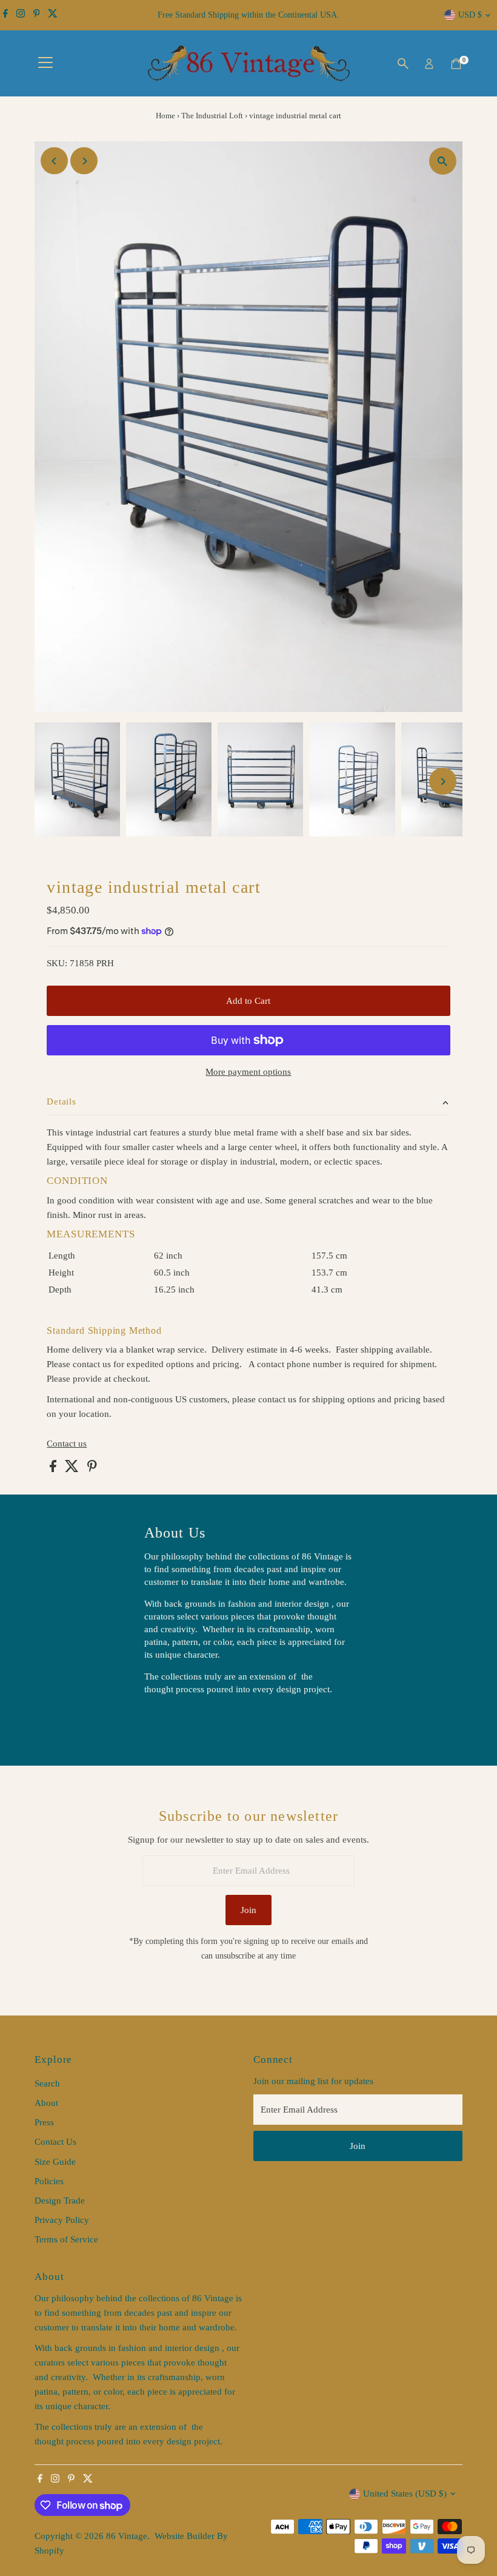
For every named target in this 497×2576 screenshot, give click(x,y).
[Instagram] (21, 15)
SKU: (57, 963)
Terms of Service (66, 2239)
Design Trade (60, 2201)
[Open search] (403, 64)
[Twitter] (53, 15)
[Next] (84, 161)
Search (47, 2083)
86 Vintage (127, 2536)
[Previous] (54, 161)
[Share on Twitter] (73, 1469)
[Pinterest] (37, 15)
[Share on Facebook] (54, 1469)
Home (165, 116)
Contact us (67, 1444)
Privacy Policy (62, 2220)
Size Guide (55, 2162)
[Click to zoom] (443, 161)
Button (170, 1720)
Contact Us (55, 2142)
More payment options (248, 1072)
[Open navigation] (45, 64)
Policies (49, 2181)
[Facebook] (5, 15)
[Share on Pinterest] (92, 1469)
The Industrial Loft (212, 116)
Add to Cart (248, 1001)
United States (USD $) (405, 2494)
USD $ (470, 15)
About (46, 2103)
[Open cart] (456, 64)
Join (248, 1910)
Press (44, 2122)
